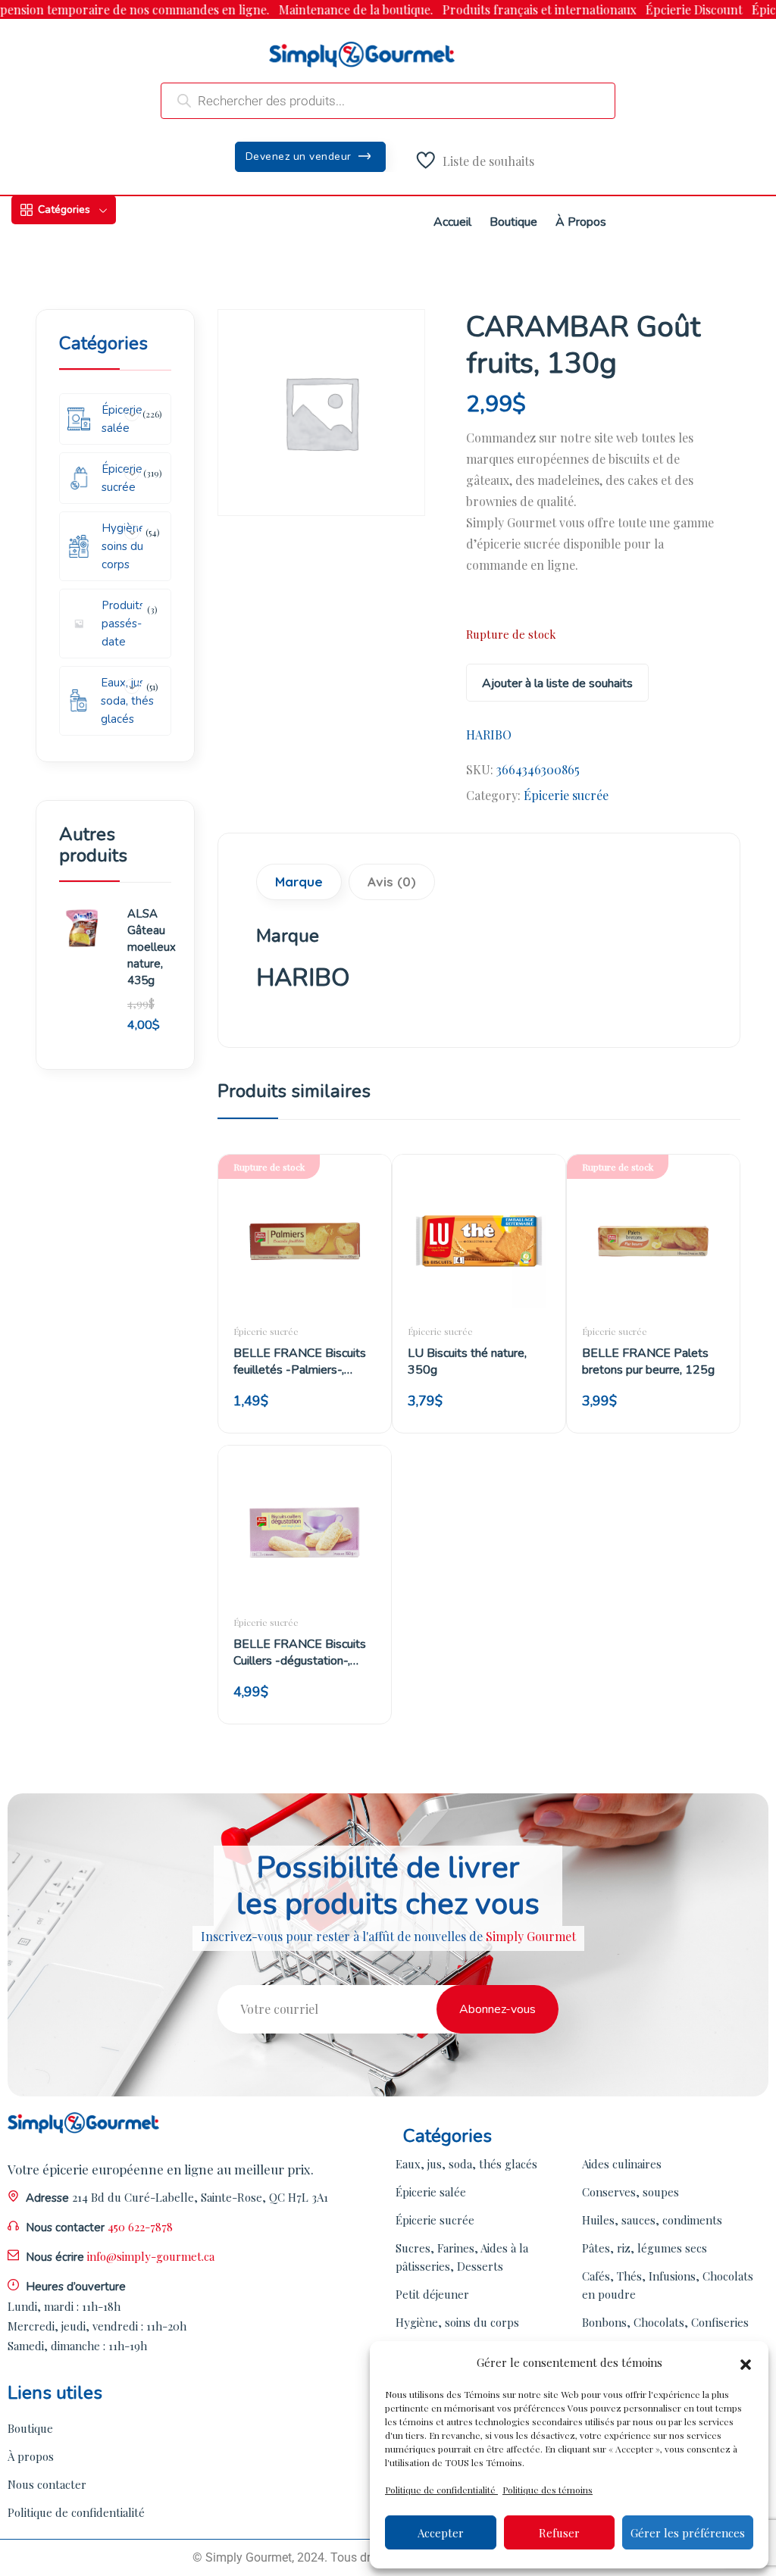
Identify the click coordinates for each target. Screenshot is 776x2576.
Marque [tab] (299, 882)
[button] (746, 2362)
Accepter (441, 2533)
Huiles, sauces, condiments (652, 2220)
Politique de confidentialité (441, 2490)
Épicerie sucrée (566, 795)
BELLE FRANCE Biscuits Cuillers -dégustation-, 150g (300, 1652)
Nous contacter (47, 2484)
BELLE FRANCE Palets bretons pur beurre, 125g (648, 1361)
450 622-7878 (140, 2227)
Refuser (559, 2533)
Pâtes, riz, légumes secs (645, 2248)
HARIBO (489, 735)
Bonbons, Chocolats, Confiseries (665, 2322)
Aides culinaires (622, 2164)
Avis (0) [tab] (392, 882)
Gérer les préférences (688, 2533)
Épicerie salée (431, 2192)
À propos (31, 2456)
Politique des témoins (548, 2490)
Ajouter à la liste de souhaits (557, 683)
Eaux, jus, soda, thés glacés (466, 2164)
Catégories (64, 209)
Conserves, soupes (630, 2192)
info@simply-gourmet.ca (151, 2256)
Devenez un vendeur (300, 156)
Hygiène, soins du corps (457, 2322)
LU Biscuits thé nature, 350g (467, 1361)
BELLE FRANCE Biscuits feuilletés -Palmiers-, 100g (300, 1361)
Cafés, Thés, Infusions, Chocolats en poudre (668, 2285)
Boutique (30, 2428)
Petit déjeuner (432, 2294)
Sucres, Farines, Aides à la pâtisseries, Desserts (462, 2257)
